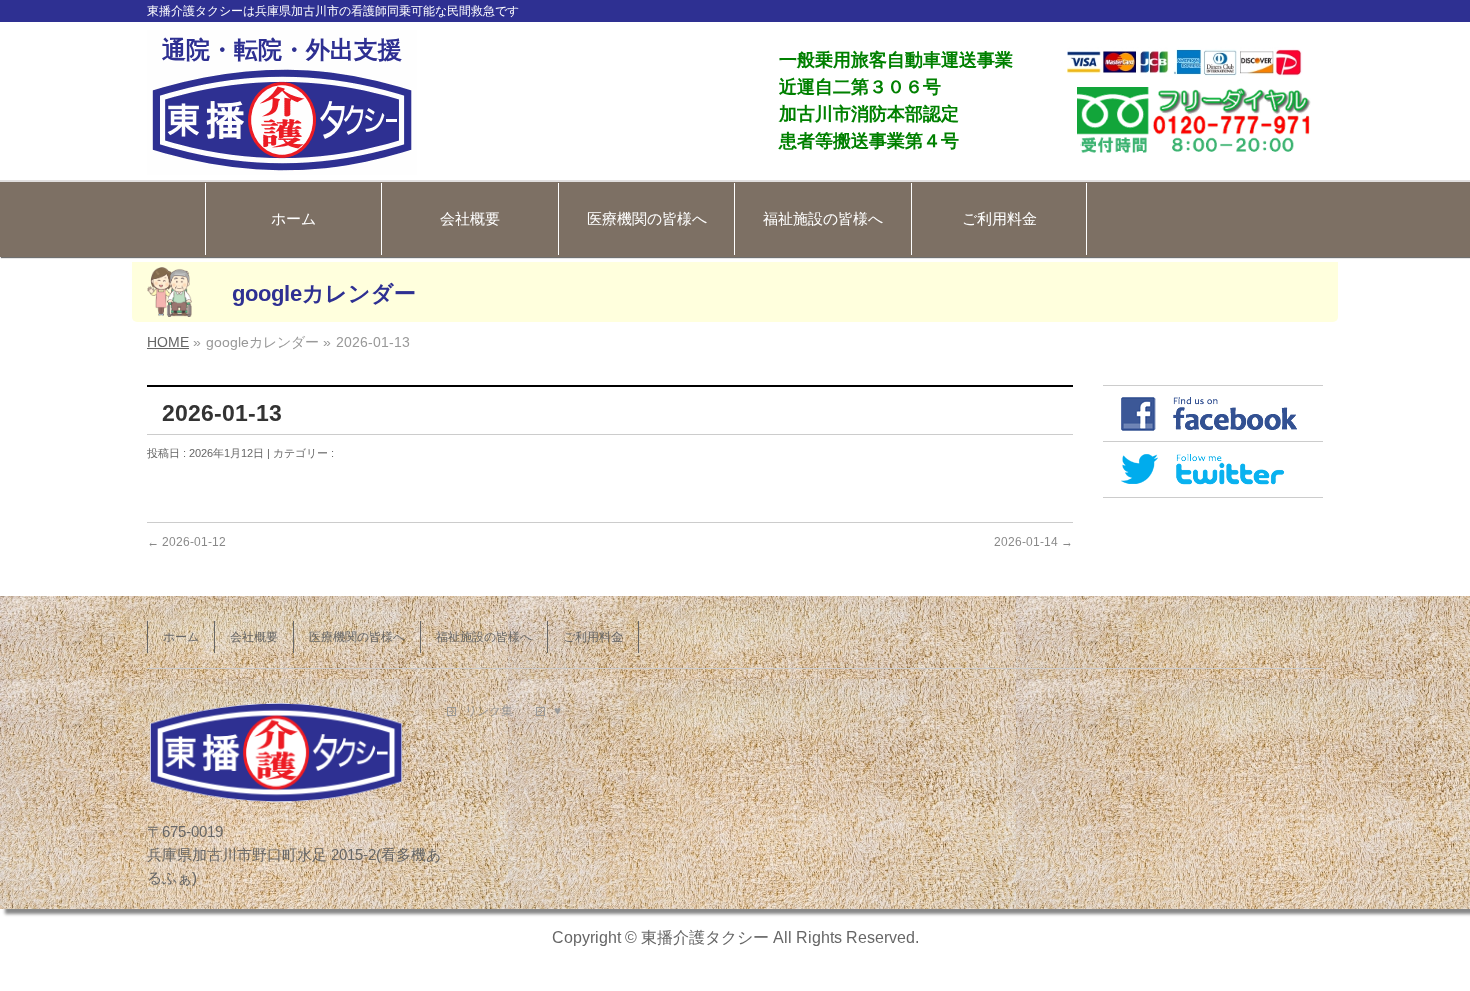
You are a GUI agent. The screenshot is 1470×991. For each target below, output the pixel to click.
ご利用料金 (999, 218)
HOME (168, 342)
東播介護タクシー (705, 937)
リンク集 (489, 711)
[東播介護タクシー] (282, 152)
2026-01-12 (186, 542)
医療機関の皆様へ (647, 218)
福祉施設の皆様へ (823, 218)
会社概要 (470, 218)
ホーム (293, 218)
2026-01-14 (1033, 542)
